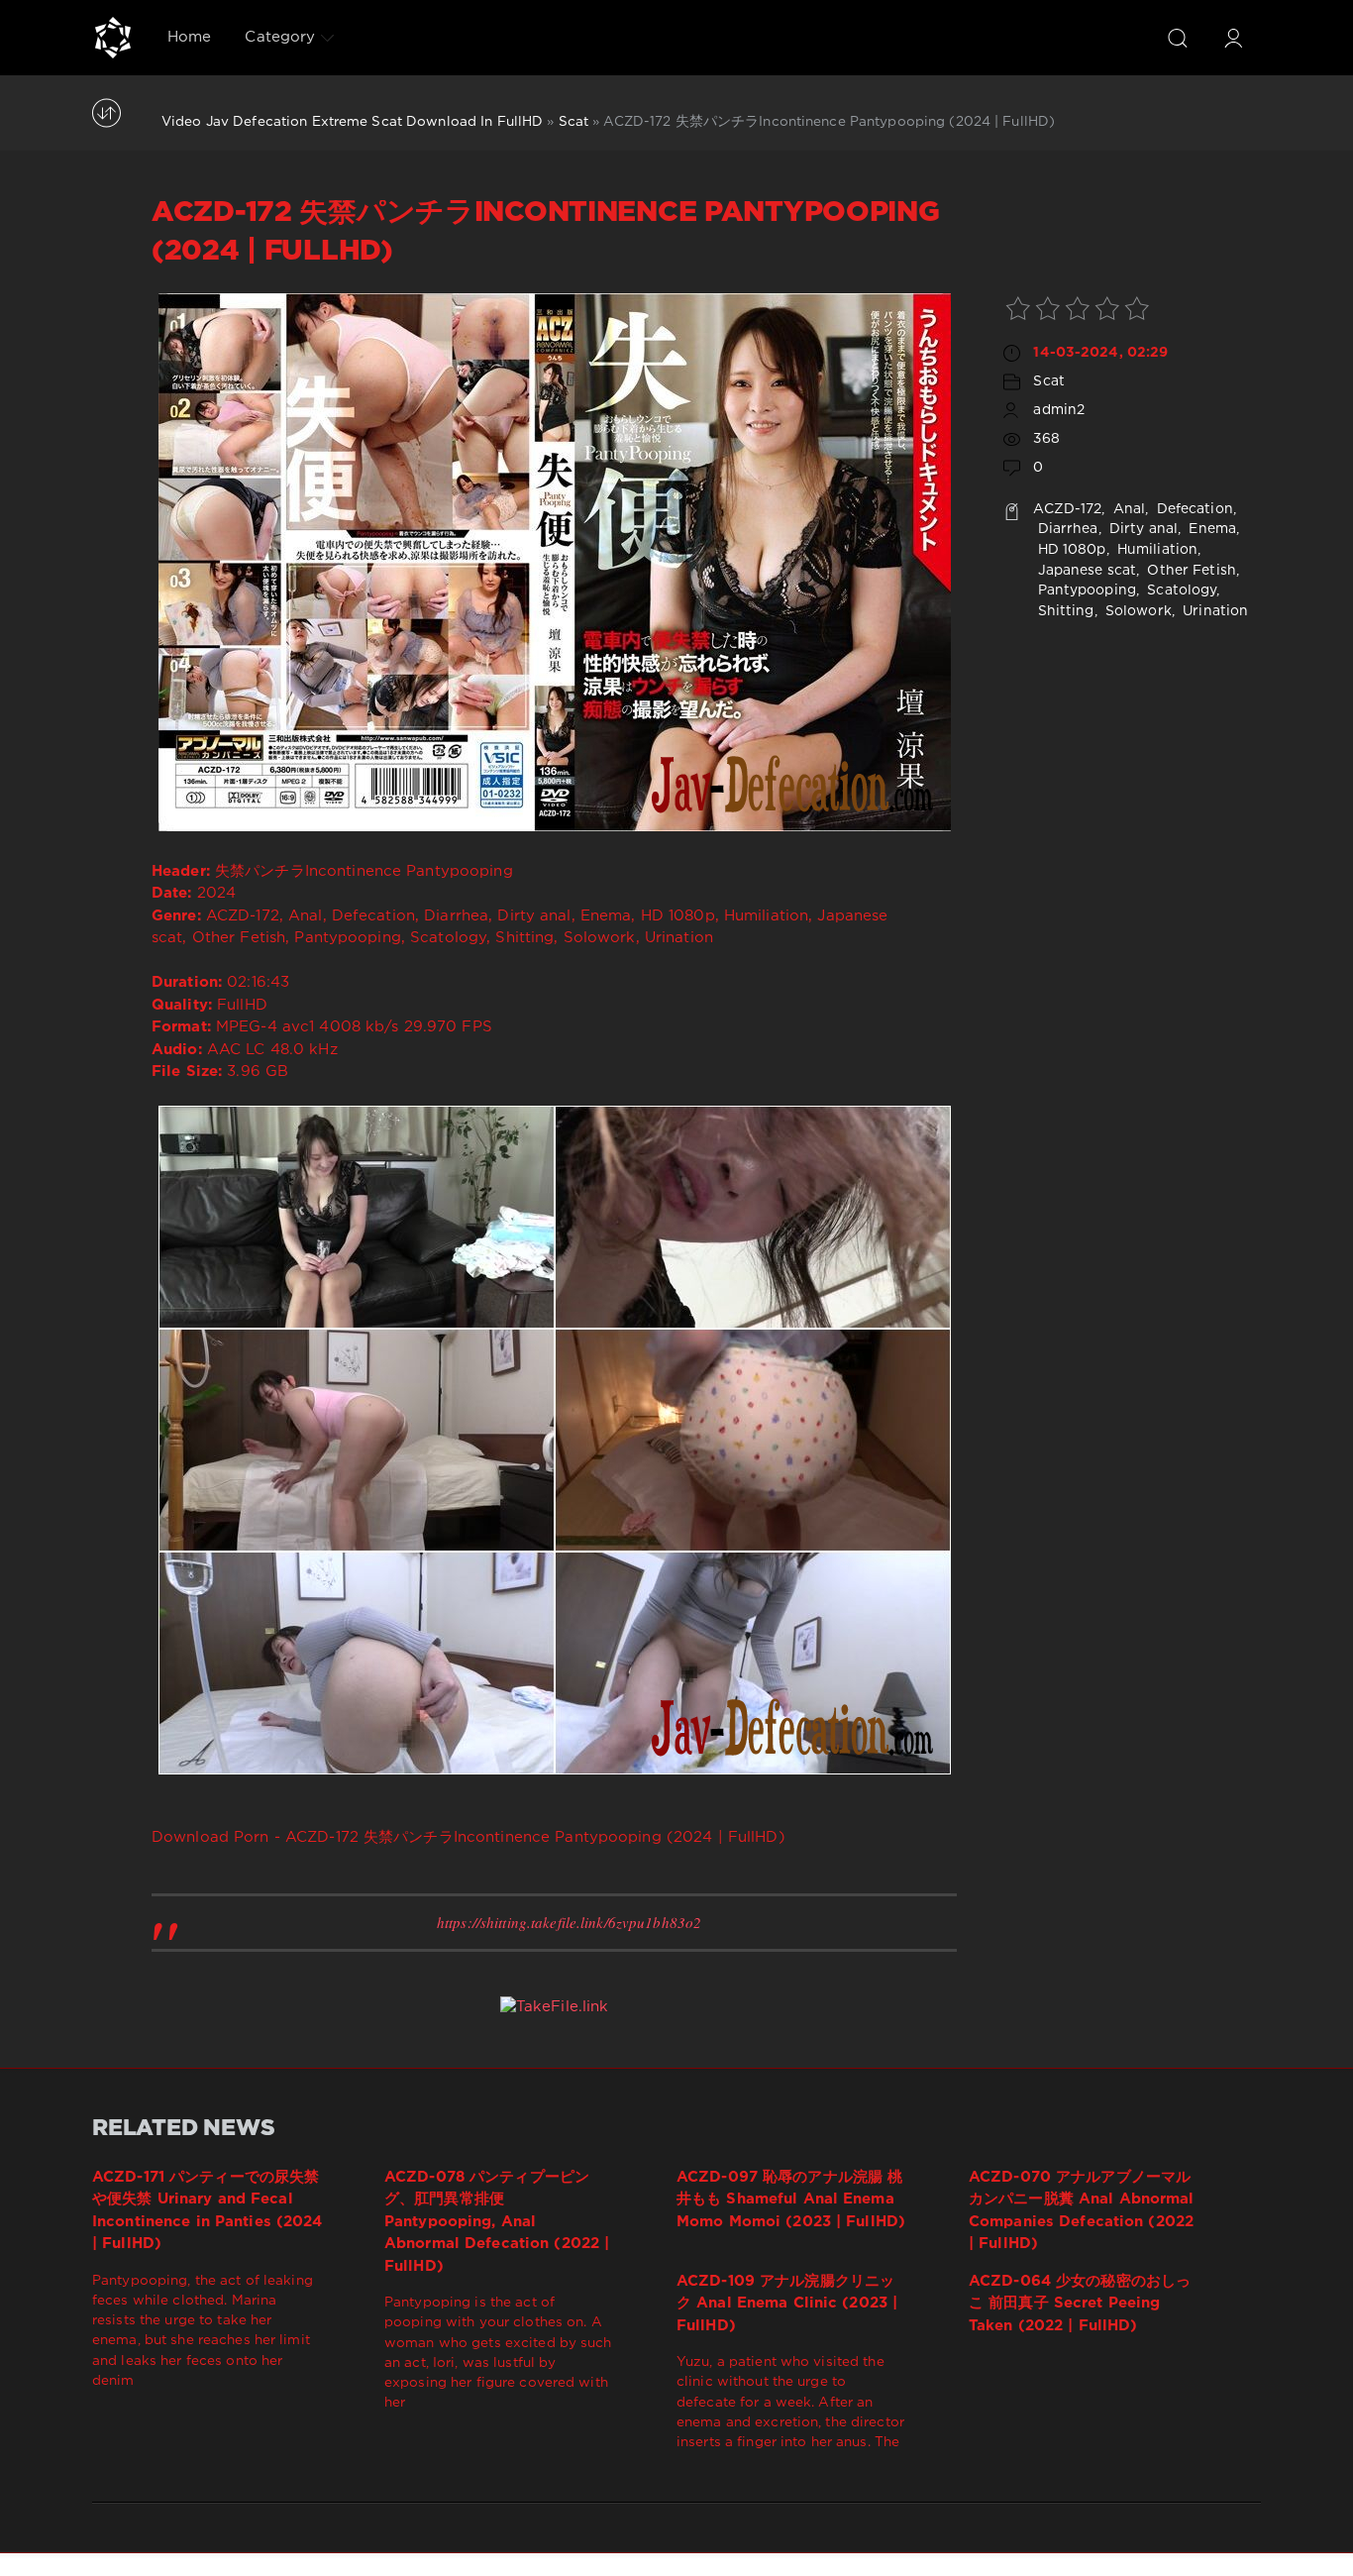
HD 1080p (1069, 550)
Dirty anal (1142, 529)
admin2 (1059, 410)
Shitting (1063, 611)
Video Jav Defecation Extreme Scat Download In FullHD (352, 122)
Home (189, 37)
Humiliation (1155, 550)
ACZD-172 (1067, 509)
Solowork (1137, 611)
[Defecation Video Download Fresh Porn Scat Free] (113, 38)
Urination (1213, 611)
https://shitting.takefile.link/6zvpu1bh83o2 (569, 1922)
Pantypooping (1085, 590)
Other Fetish (1190, 571)
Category (280, 37)
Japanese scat (1085, 571)
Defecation (1192, 509)
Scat (573, 122)
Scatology (1180, 590)
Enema (1210, 529)
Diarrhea (1065, 529)
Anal (1128, 509)
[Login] (1233, 38)
